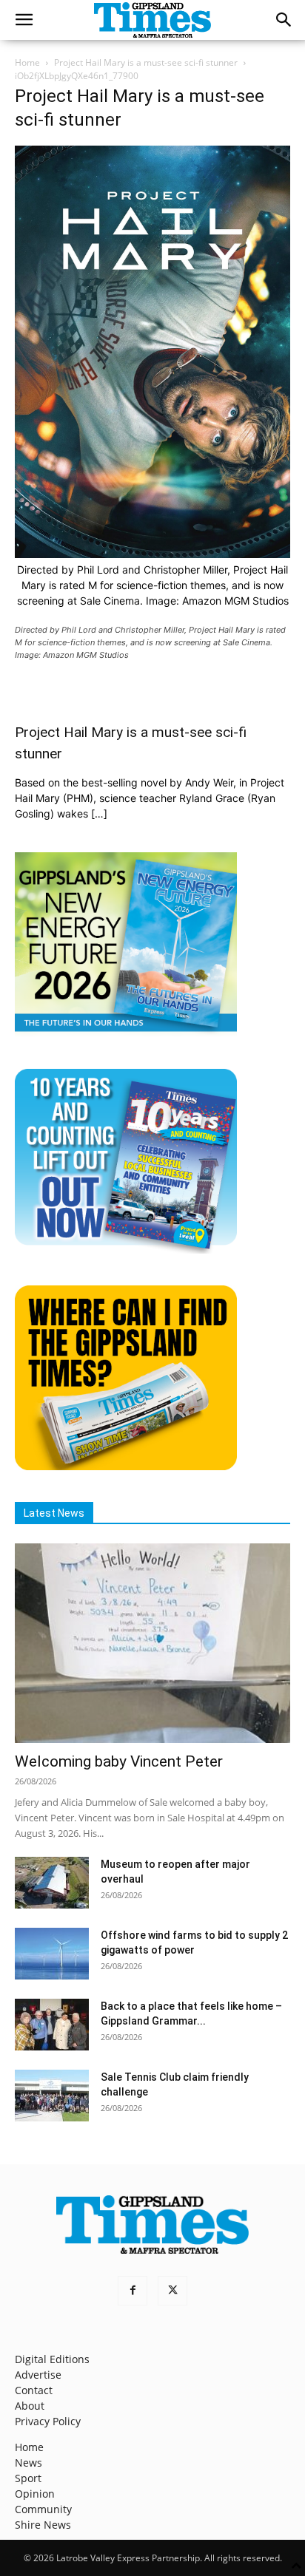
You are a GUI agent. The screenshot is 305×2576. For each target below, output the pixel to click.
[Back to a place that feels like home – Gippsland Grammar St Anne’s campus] (52, 2025)
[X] (172, 2291)
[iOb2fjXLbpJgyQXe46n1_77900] (152, 554)
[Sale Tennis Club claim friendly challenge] (52, 2096)
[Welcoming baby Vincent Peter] (152, 1643)
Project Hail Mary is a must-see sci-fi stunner (146, 62)
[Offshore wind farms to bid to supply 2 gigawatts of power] (52, 1954)
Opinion (35, 2494)
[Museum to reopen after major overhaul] (52, 1883)
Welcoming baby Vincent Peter (119, 1761)
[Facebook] (133, 2291)
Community (43, 2509)
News (29, 2463)
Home (27, 62)
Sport (28, 2478)
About (30, 2406)
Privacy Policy (48, 2421)
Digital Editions (52, 2359)
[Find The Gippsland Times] (126, 1466)
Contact (34, 2390)
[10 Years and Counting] (126, 1250)
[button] (24, 20)
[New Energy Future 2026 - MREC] (126, 1033)
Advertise (38, 2375)
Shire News (43, 2525)
